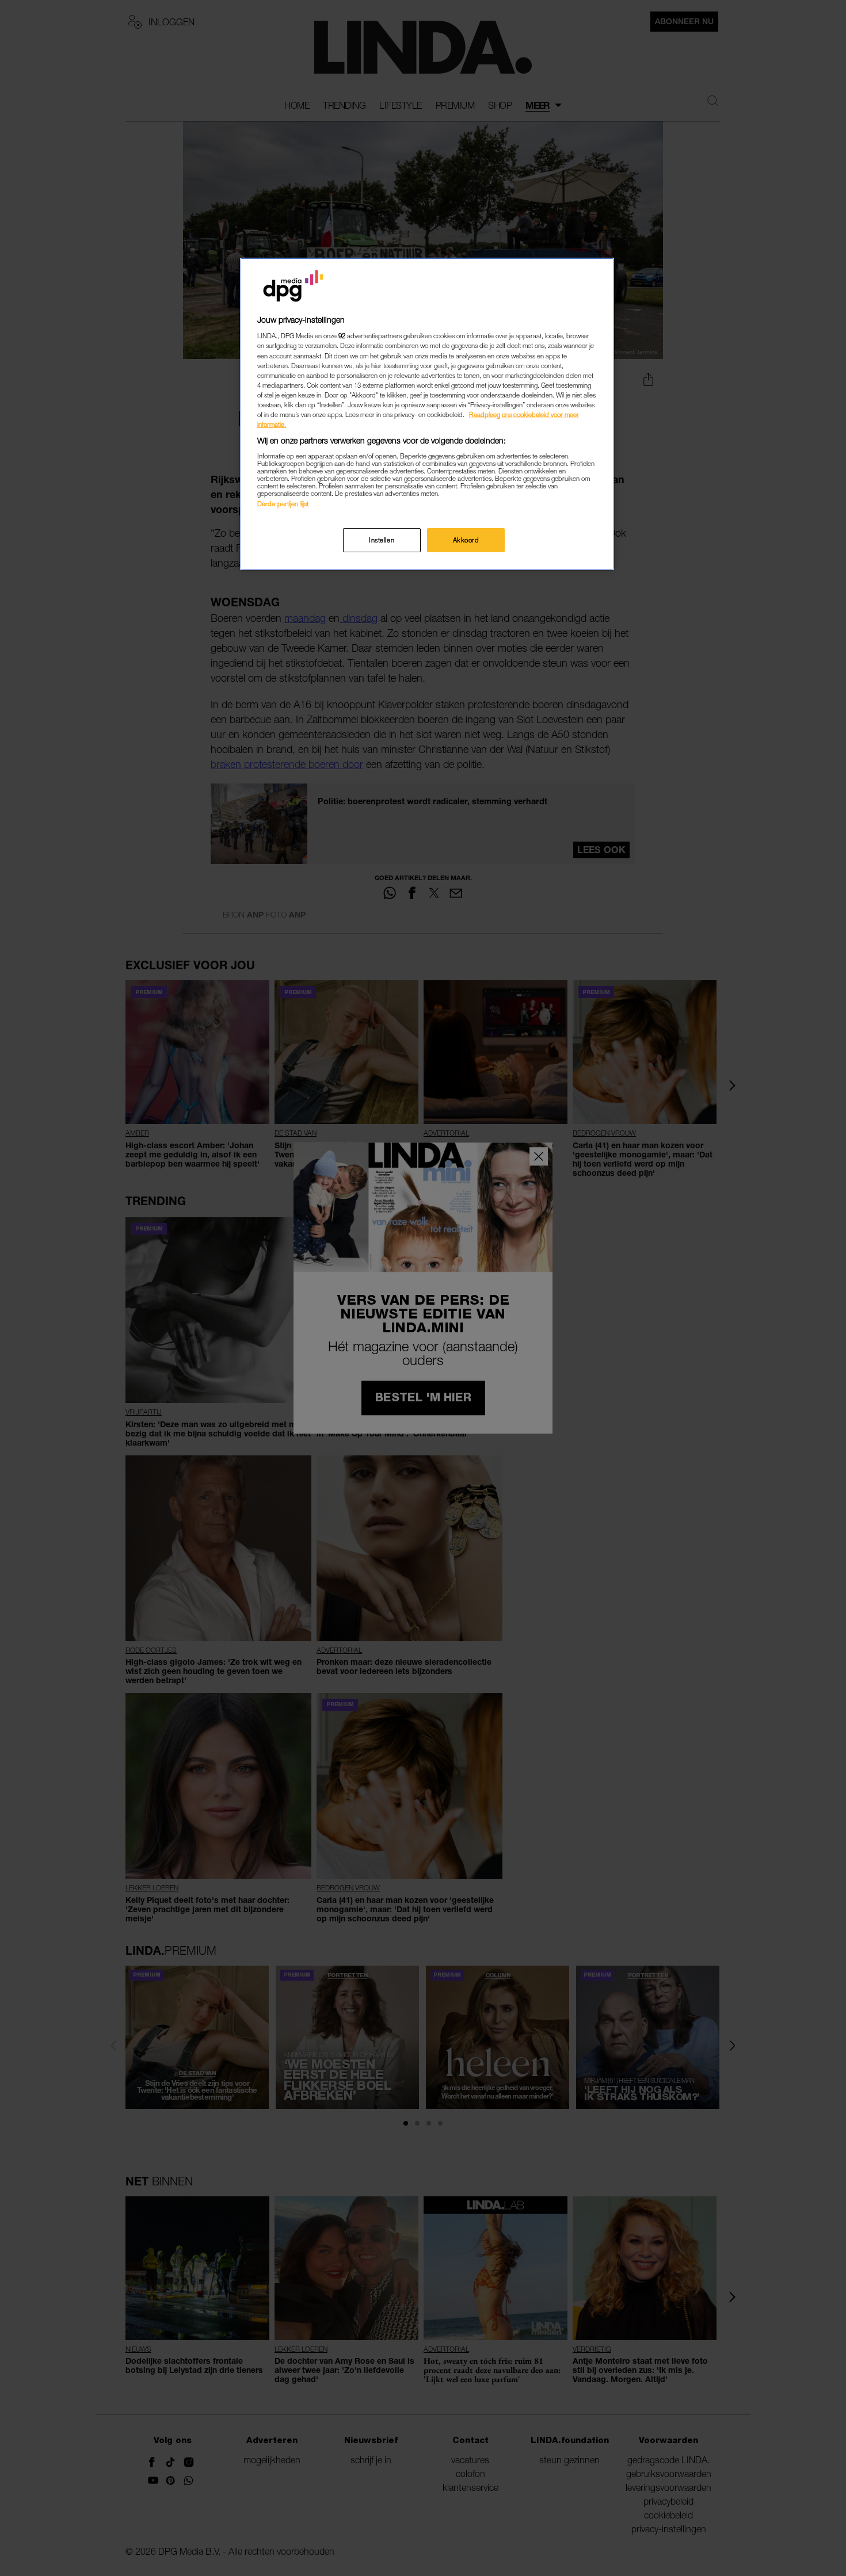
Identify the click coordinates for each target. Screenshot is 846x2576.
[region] (427, 414)
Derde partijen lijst (283, 504)
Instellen (382, 540)
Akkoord (466, 540)
